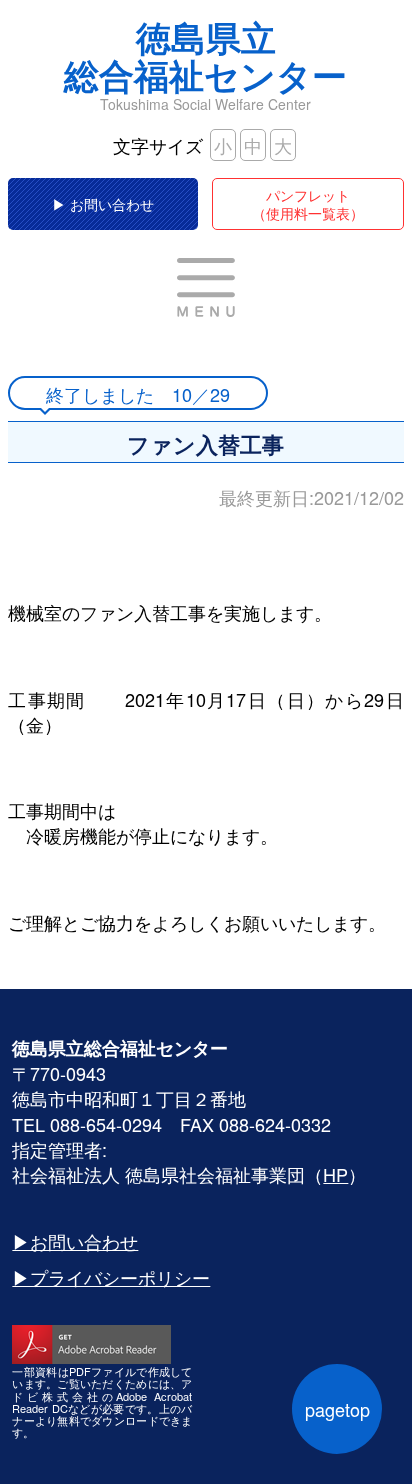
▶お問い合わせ (75, 1241)
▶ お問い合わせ (103, 204)
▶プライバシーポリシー (111, 1277)
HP (335, 1174)
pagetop (337, 1409)
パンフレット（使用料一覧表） (308, 204)
